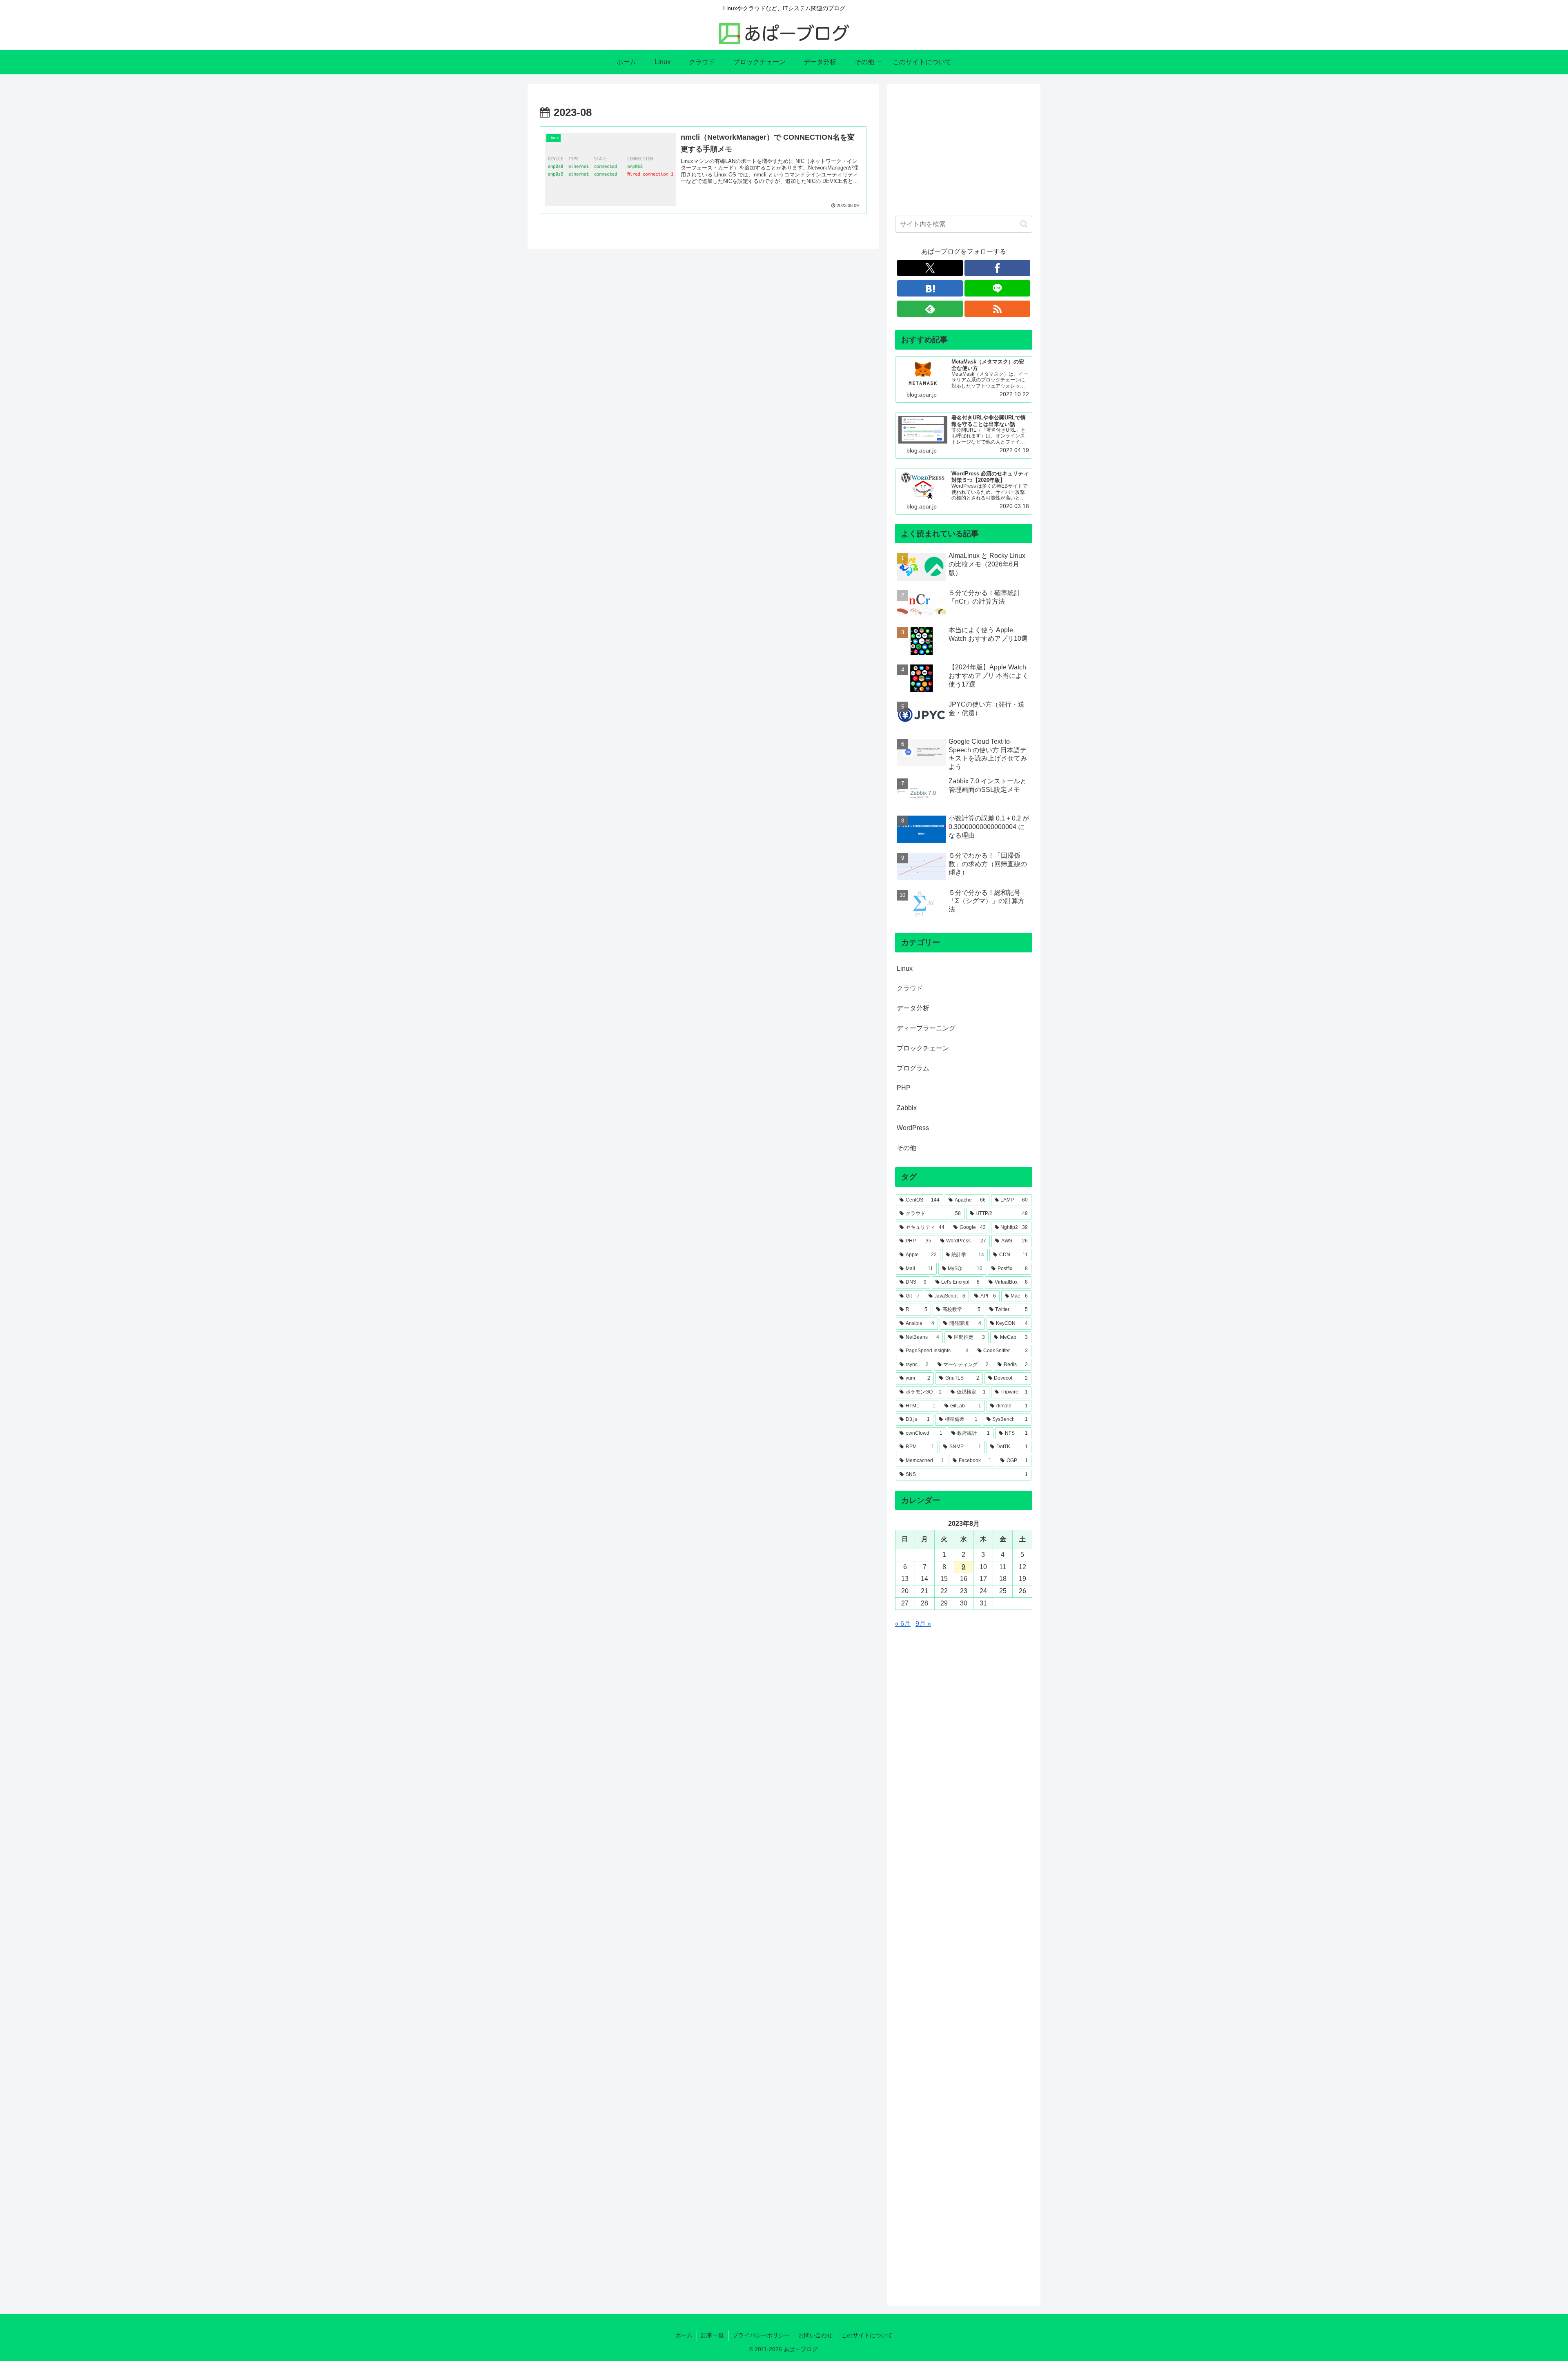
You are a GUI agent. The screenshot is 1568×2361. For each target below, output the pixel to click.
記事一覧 (713, 2335)
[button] (1024, 224)
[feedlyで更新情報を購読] (930, 309)
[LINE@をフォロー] (997, 288)
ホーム (684, 2335)
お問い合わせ (815, 2335)
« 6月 (903, 1624)
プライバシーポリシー (761, 2335)
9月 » (923, 1624)
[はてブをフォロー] (930, 288)
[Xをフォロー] (930, 268)
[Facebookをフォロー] (997, 268)
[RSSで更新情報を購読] (997, 309)
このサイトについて (867, 2335)
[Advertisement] (964, 149)
